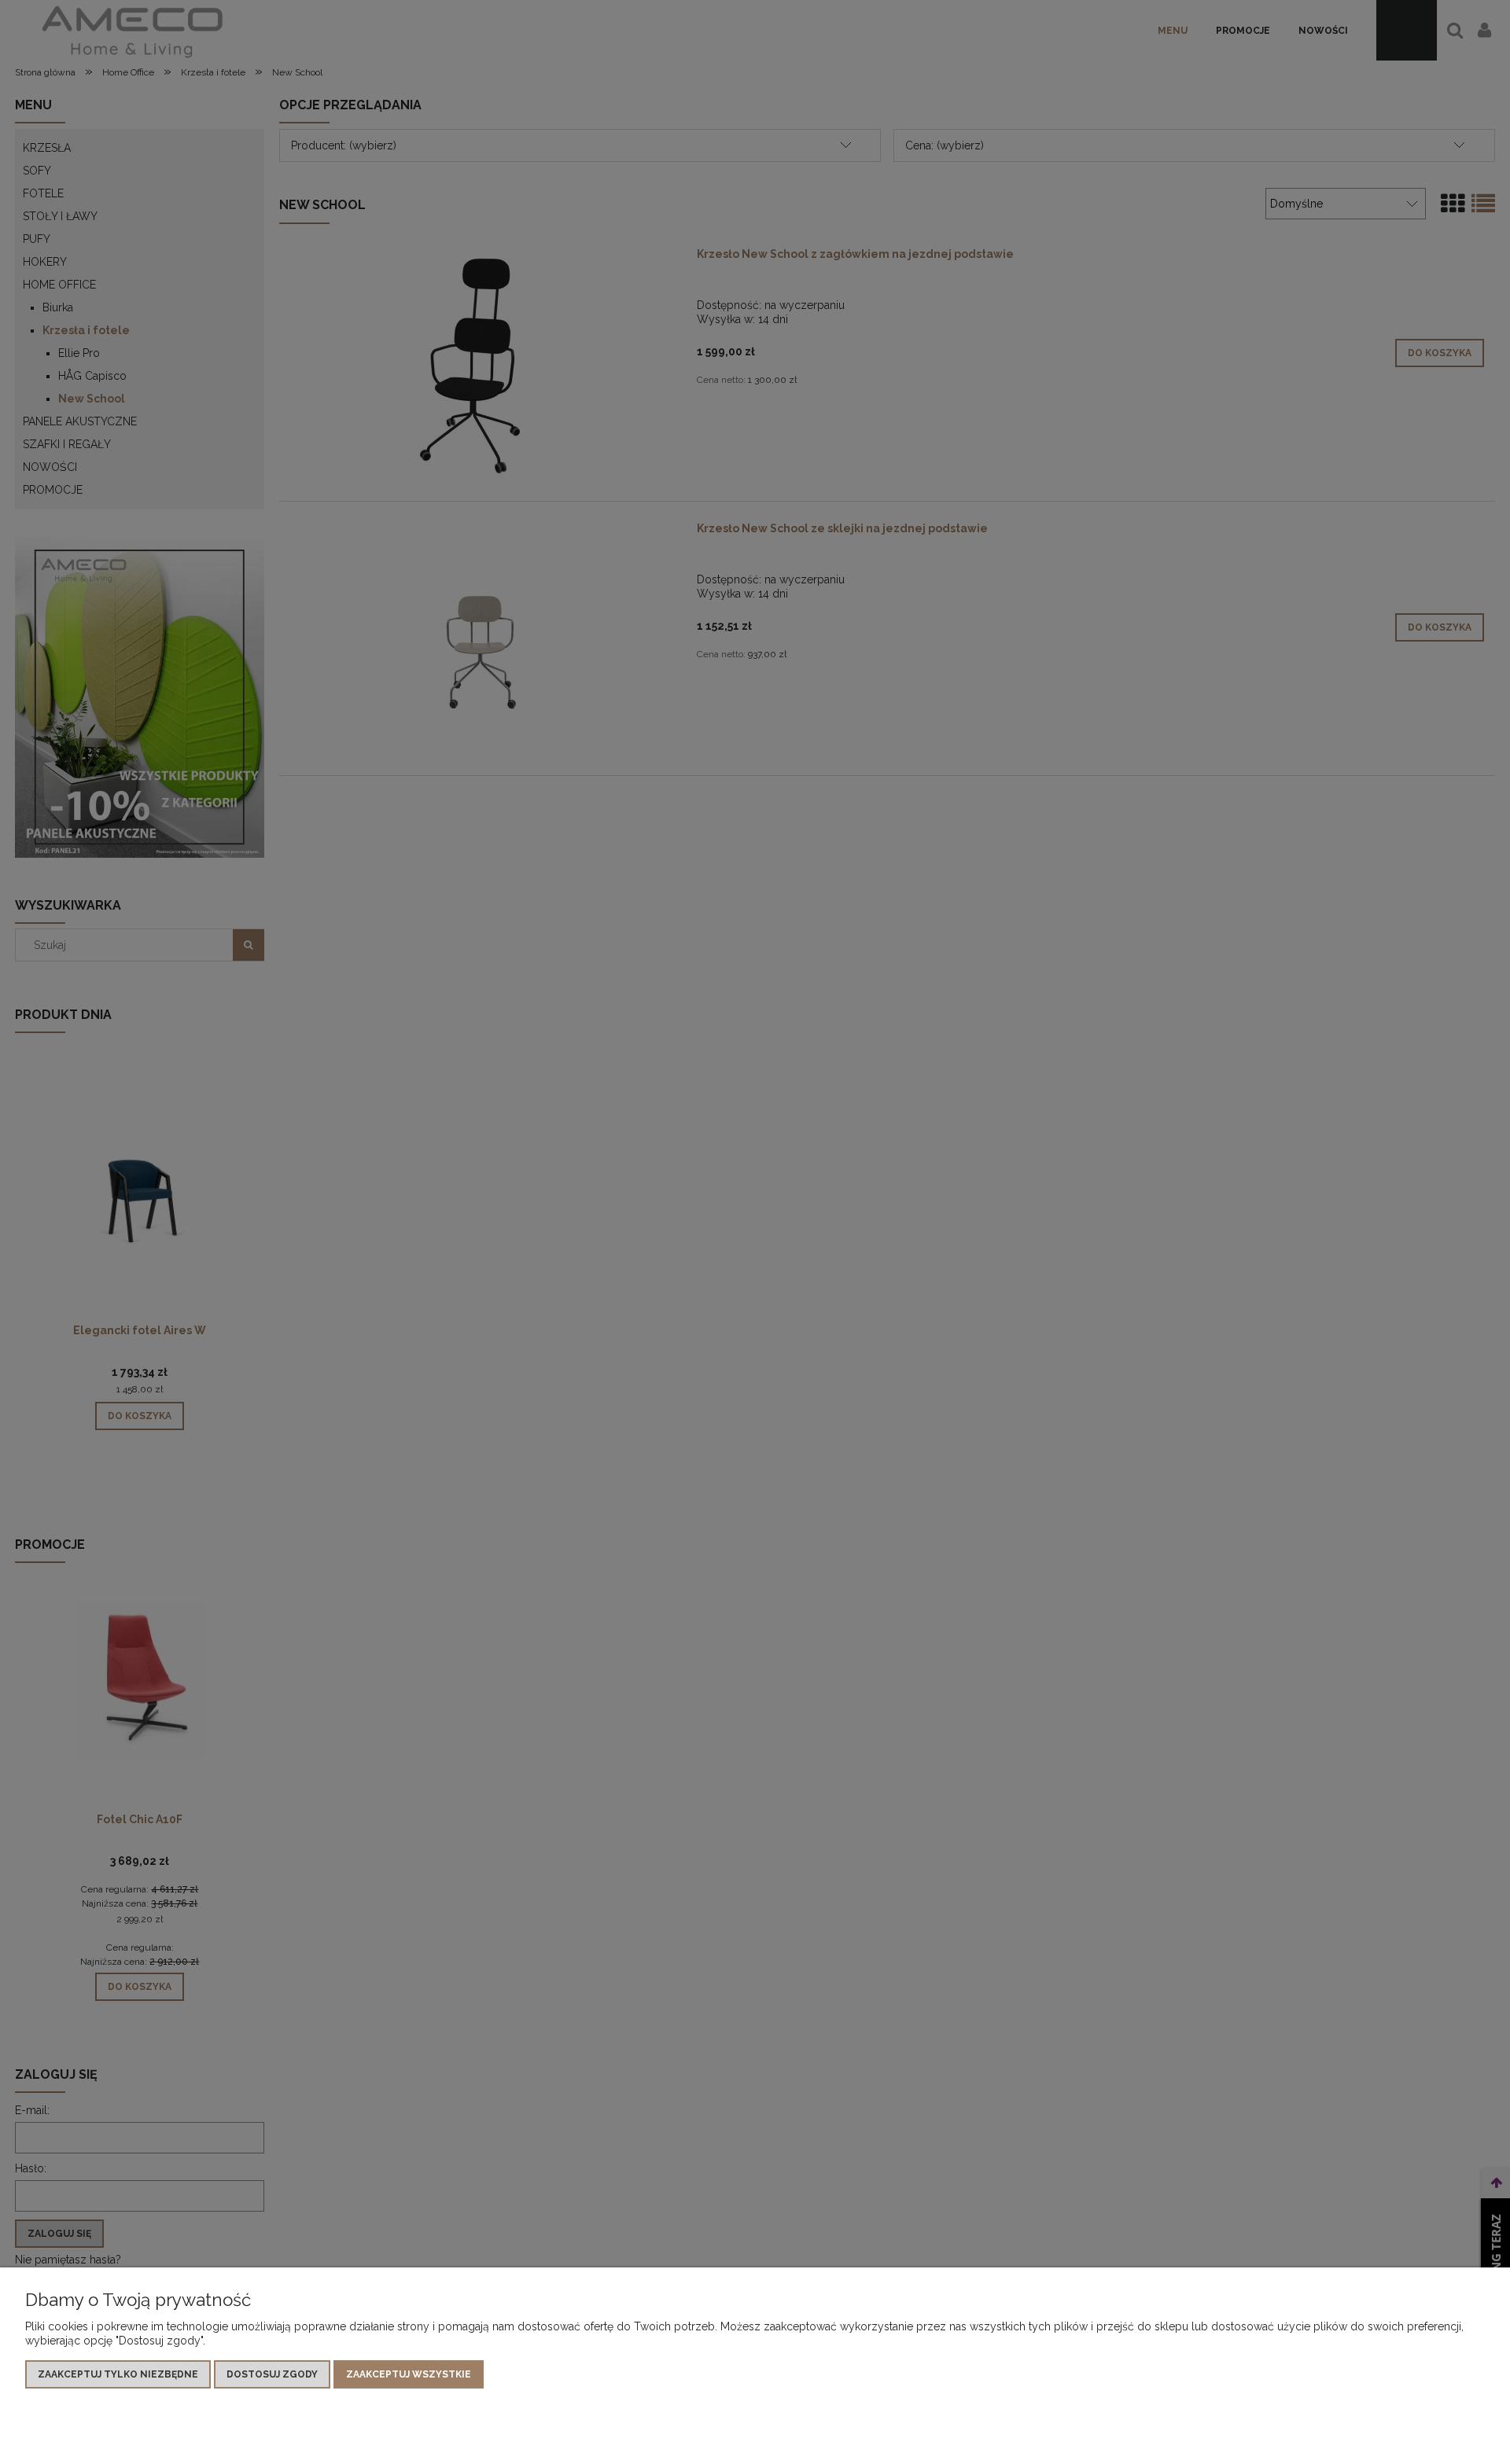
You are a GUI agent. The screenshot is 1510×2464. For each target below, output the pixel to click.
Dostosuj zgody (272, 2374)
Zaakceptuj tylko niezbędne (118, 2374)
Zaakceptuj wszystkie (409, 2374)
